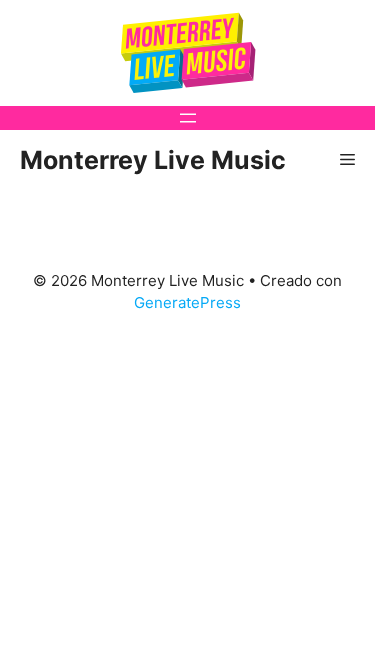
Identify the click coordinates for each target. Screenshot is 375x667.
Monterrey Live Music (153, 160)
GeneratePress (187, 302)
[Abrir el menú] (188, 118)
